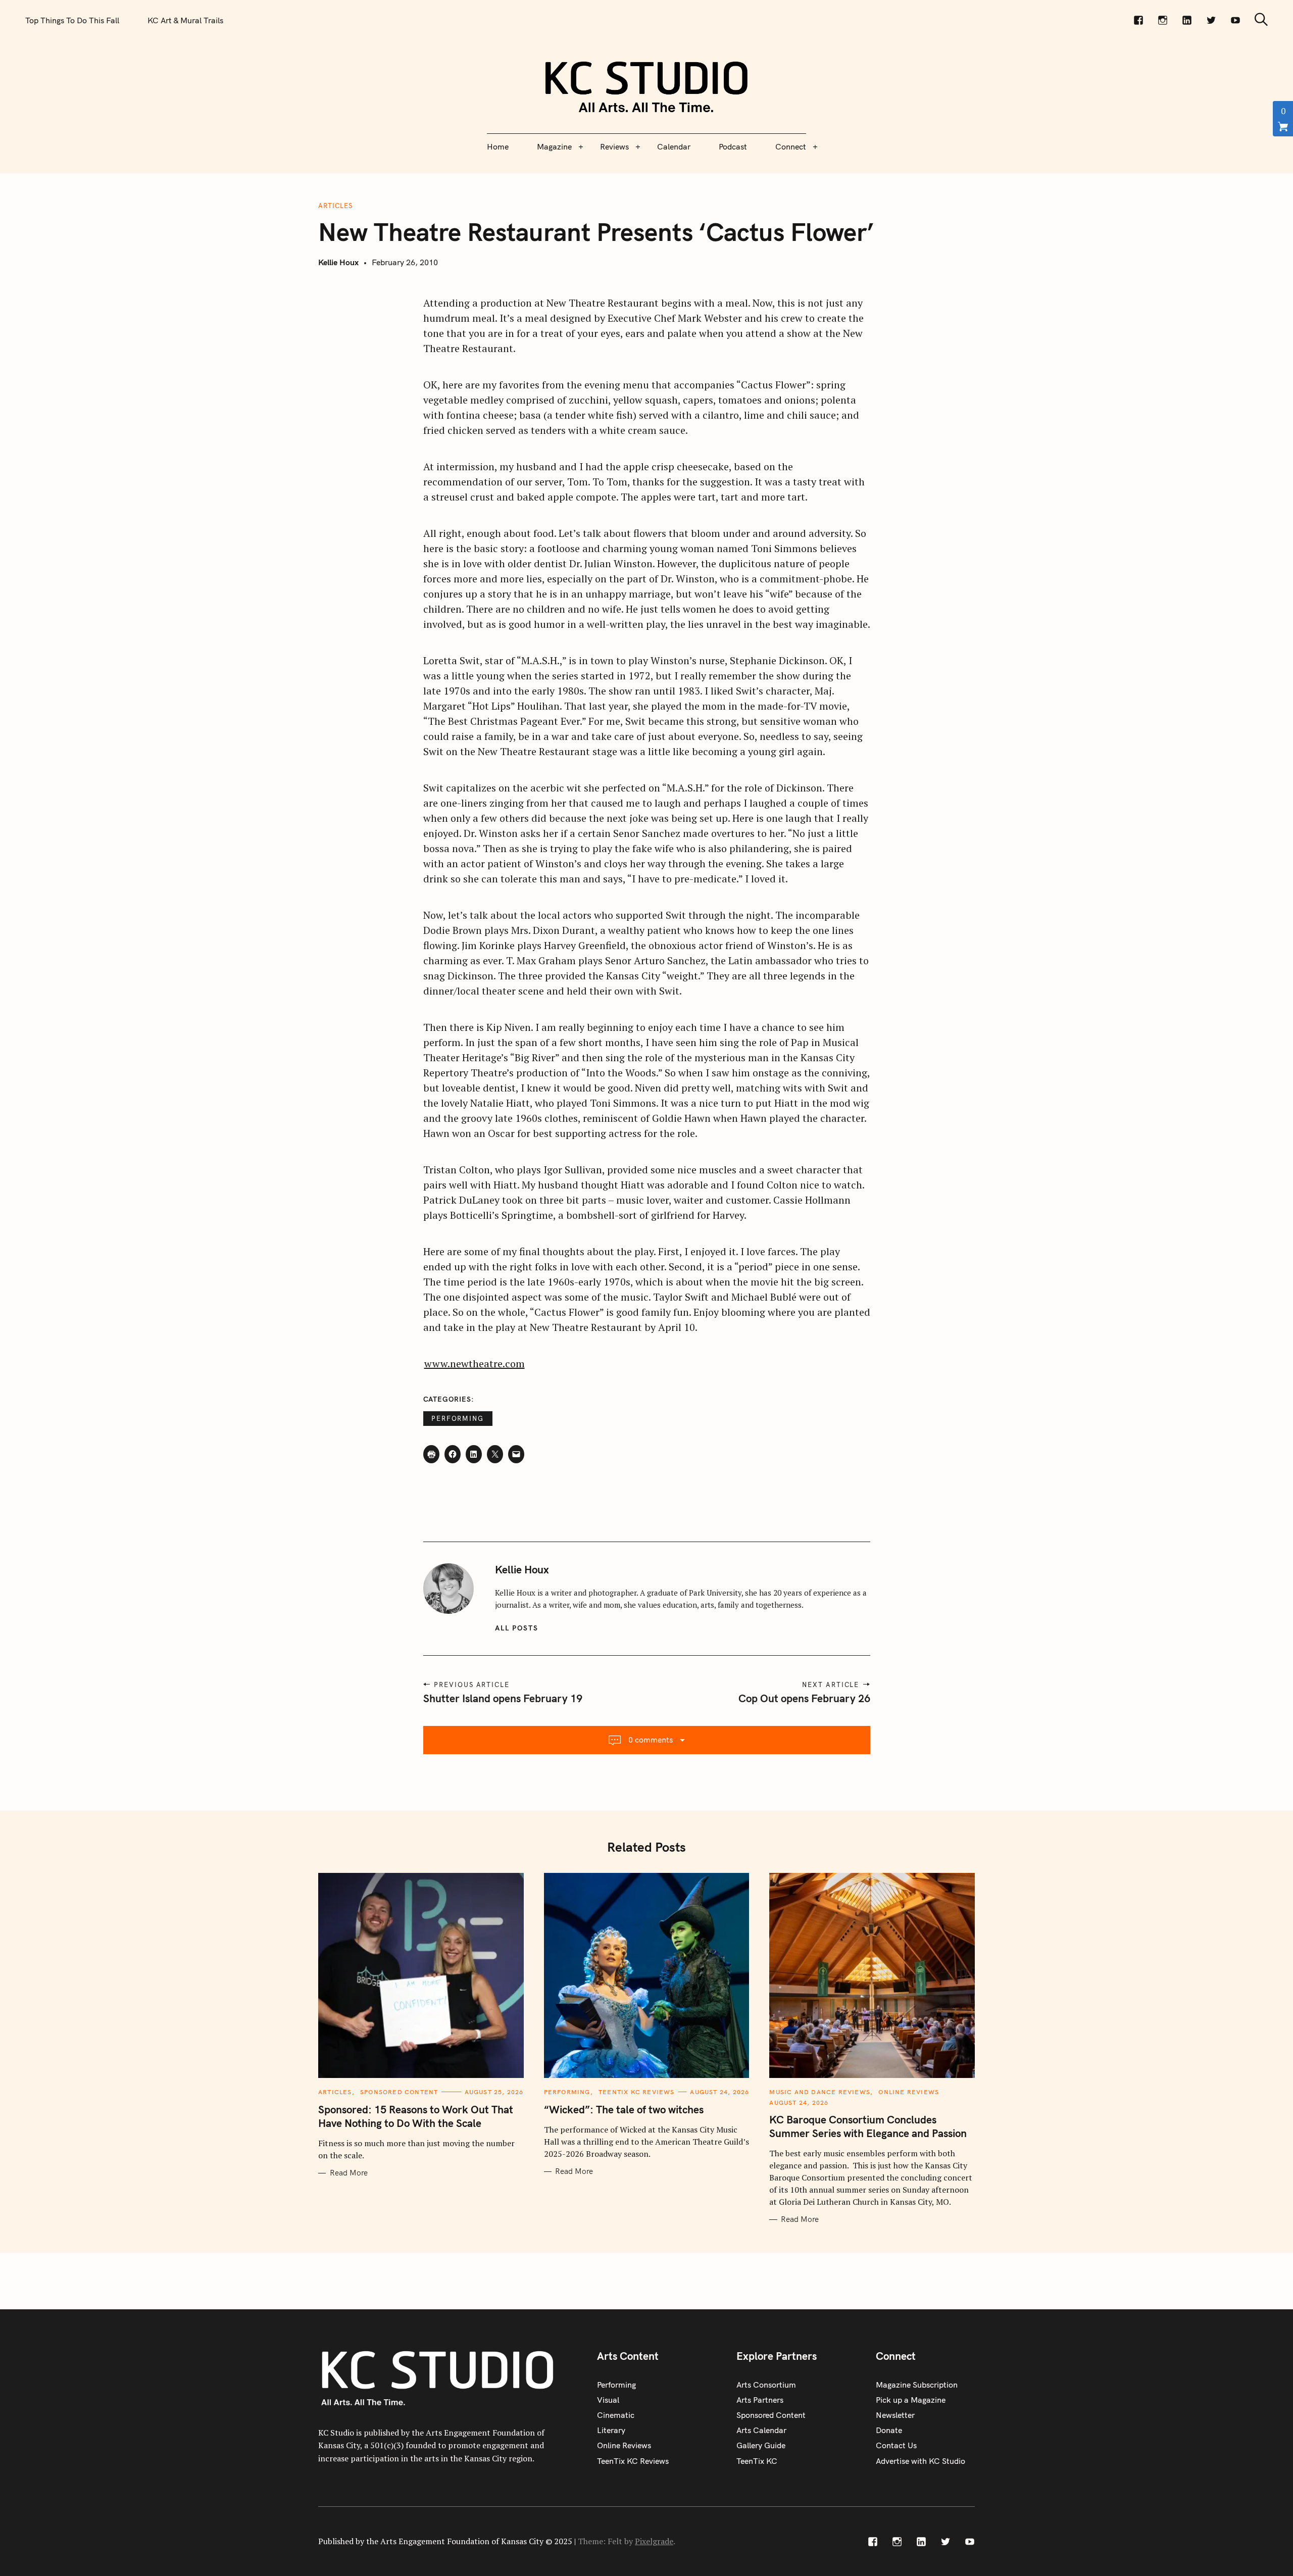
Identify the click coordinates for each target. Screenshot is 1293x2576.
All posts (517, 1628)
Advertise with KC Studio (921, 2461)
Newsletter (895, 2415)
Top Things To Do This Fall (72, 20)
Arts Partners (760, 2400)
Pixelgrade (654, 2541)
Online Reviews (909, 2092)
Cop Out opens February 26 (804, 1698)
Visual (608, 2400)
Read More (349, 2173)
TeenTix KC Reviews (637, 2092)
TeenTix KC (757, 2461)
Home (498, 146)
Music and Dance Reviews (820, 2092)
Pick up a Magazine (911, 2400)
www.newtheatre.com (475, 1364)
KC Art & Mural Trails (185, 20)
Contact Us (896, 2445)
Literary (611, 2430)
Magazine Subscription (917, 2385)
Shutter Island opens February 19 (503, 1698)
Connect (791, 146)
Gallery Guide (761, 2445)
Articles (335, 206)
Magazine (554, 146)
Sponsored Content (399, 2092)
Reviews (614, 146)
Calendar (674, 146)
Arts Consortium (766, 2385)
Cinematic (616, 2415)
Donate (889, 2430)
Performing (458, 1418)
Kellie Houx (338, 262)
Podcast (733, 146)
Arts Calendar (761, 2430)
